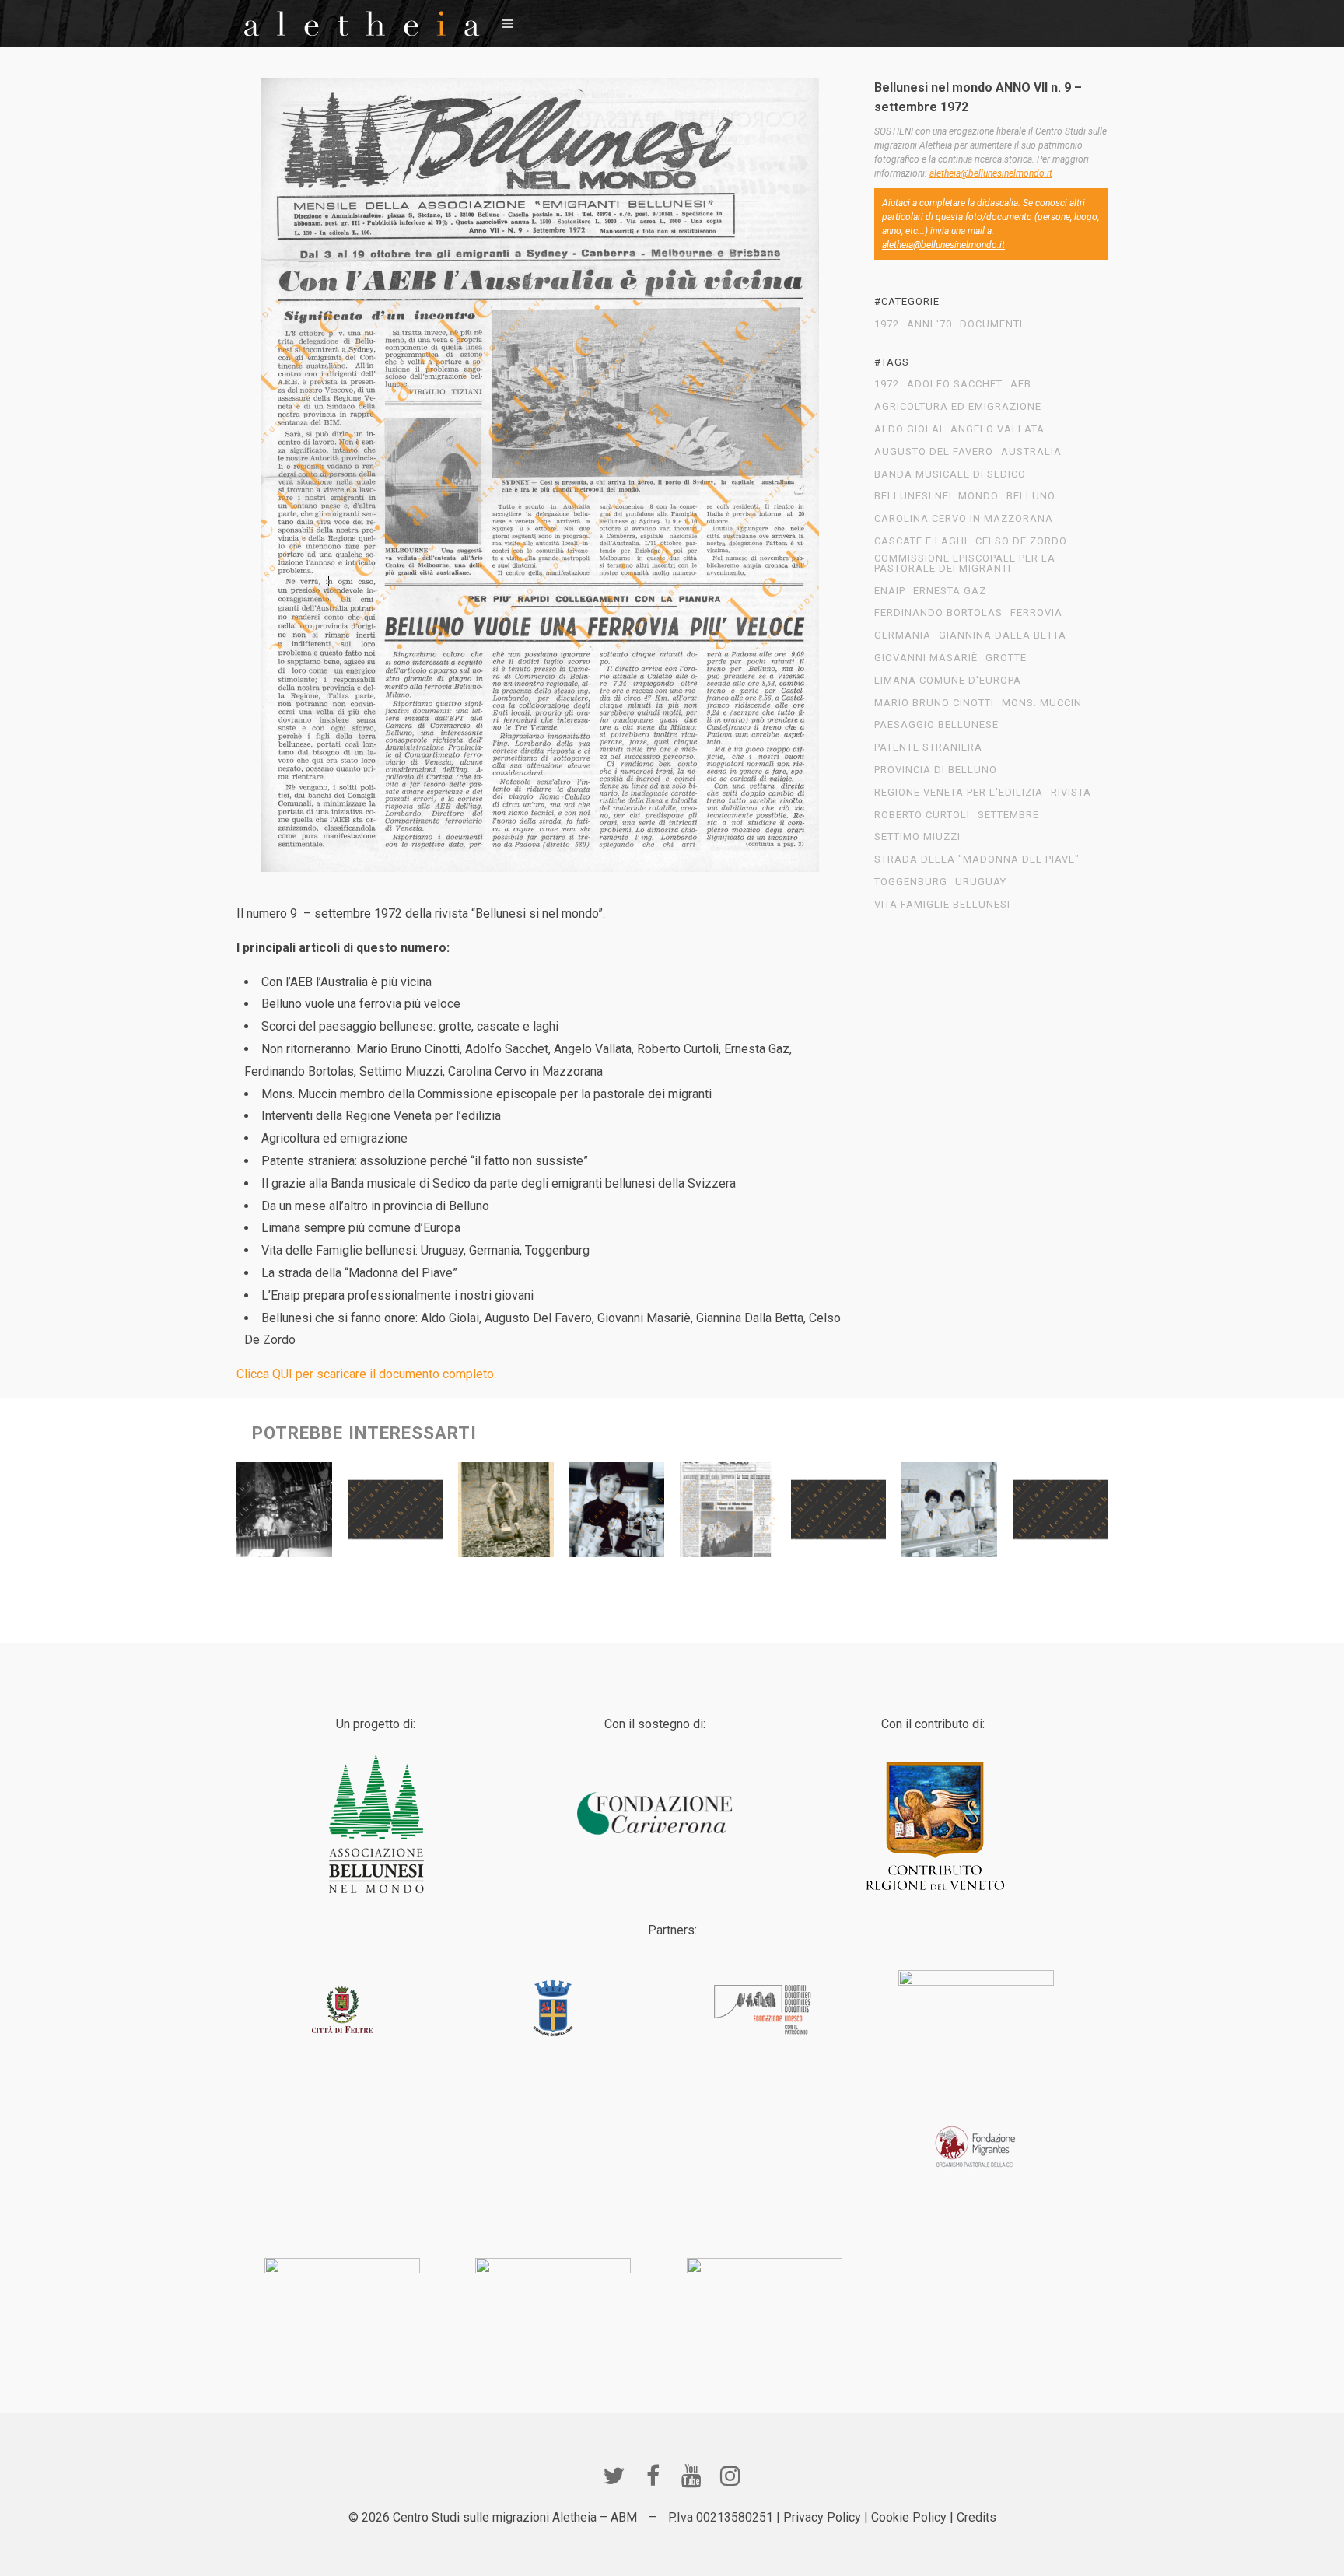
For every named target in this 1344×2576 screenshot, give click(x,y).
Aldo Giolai (908, 429)
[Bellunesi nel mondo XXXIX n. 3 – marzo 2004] (395, 1514)
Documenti (991, 324)
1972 (887, 324)
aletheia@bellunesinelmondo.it (991, 173)
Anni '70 (929, 324)
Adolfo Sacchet (955, 384)
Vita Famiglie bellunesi (942, 905)
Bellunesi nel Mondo (936, 496)
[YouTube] (691, 2476)
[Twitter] (614, 2476)
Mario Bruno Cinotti (934, 703)
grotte (1006, 658)
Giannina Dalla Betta (1003, 635)
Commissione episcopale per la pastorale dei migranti (965, 563)
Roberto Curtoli (922, 815)
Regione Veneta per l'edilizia (959, 793)
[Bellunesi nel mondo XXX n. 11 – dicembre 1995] (1060, 1514)
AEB (1021, 384)
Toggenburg (911, 882)
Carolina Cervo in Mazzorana (964, 519)
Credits (976, 2517)
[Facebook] (653, 2476)
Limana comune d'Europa (948, 681)
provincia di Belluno (936, 770)
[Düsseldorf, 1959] (284, 1514)
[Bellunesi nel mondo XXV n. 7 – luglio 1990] (839, 1514)
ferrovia (1036, 613)
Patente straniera (928, 747)
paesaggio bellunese (936, 725)
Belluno (1031, 496)
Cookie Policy (909, 2517)
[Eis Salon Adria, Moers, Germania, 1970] (617, 1514)
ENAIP (890, 591)
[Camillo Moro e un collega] (506, 1514)
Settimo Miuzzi (917, 837)
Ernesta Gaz (950, 591)
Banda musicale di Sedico (950, 474)
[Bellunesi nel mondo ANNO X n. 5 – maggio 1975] (728, 1514)
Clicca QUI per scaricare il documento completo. (366, 1374)
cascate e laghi (921, 541)
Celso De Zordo (1021, 541)
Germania (903, 635)
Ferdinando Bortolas (938, 613)
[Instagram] (730, 2476)
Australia (1031, 452)
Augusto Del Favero (934, 452)
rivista (1071, 793)
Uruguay (981, 882)
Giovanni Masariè (926, 658)
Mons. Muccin (1042, 703)
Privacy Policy (822, 2517)
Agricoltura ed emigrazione (958, 407)
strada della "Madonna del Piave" (977, 859)
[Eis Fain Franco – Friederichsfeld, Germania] (949, 1514)
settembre (1008, 815)
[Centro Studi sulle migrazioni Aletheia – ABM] (362, 23)
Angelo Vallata (997, 429)
